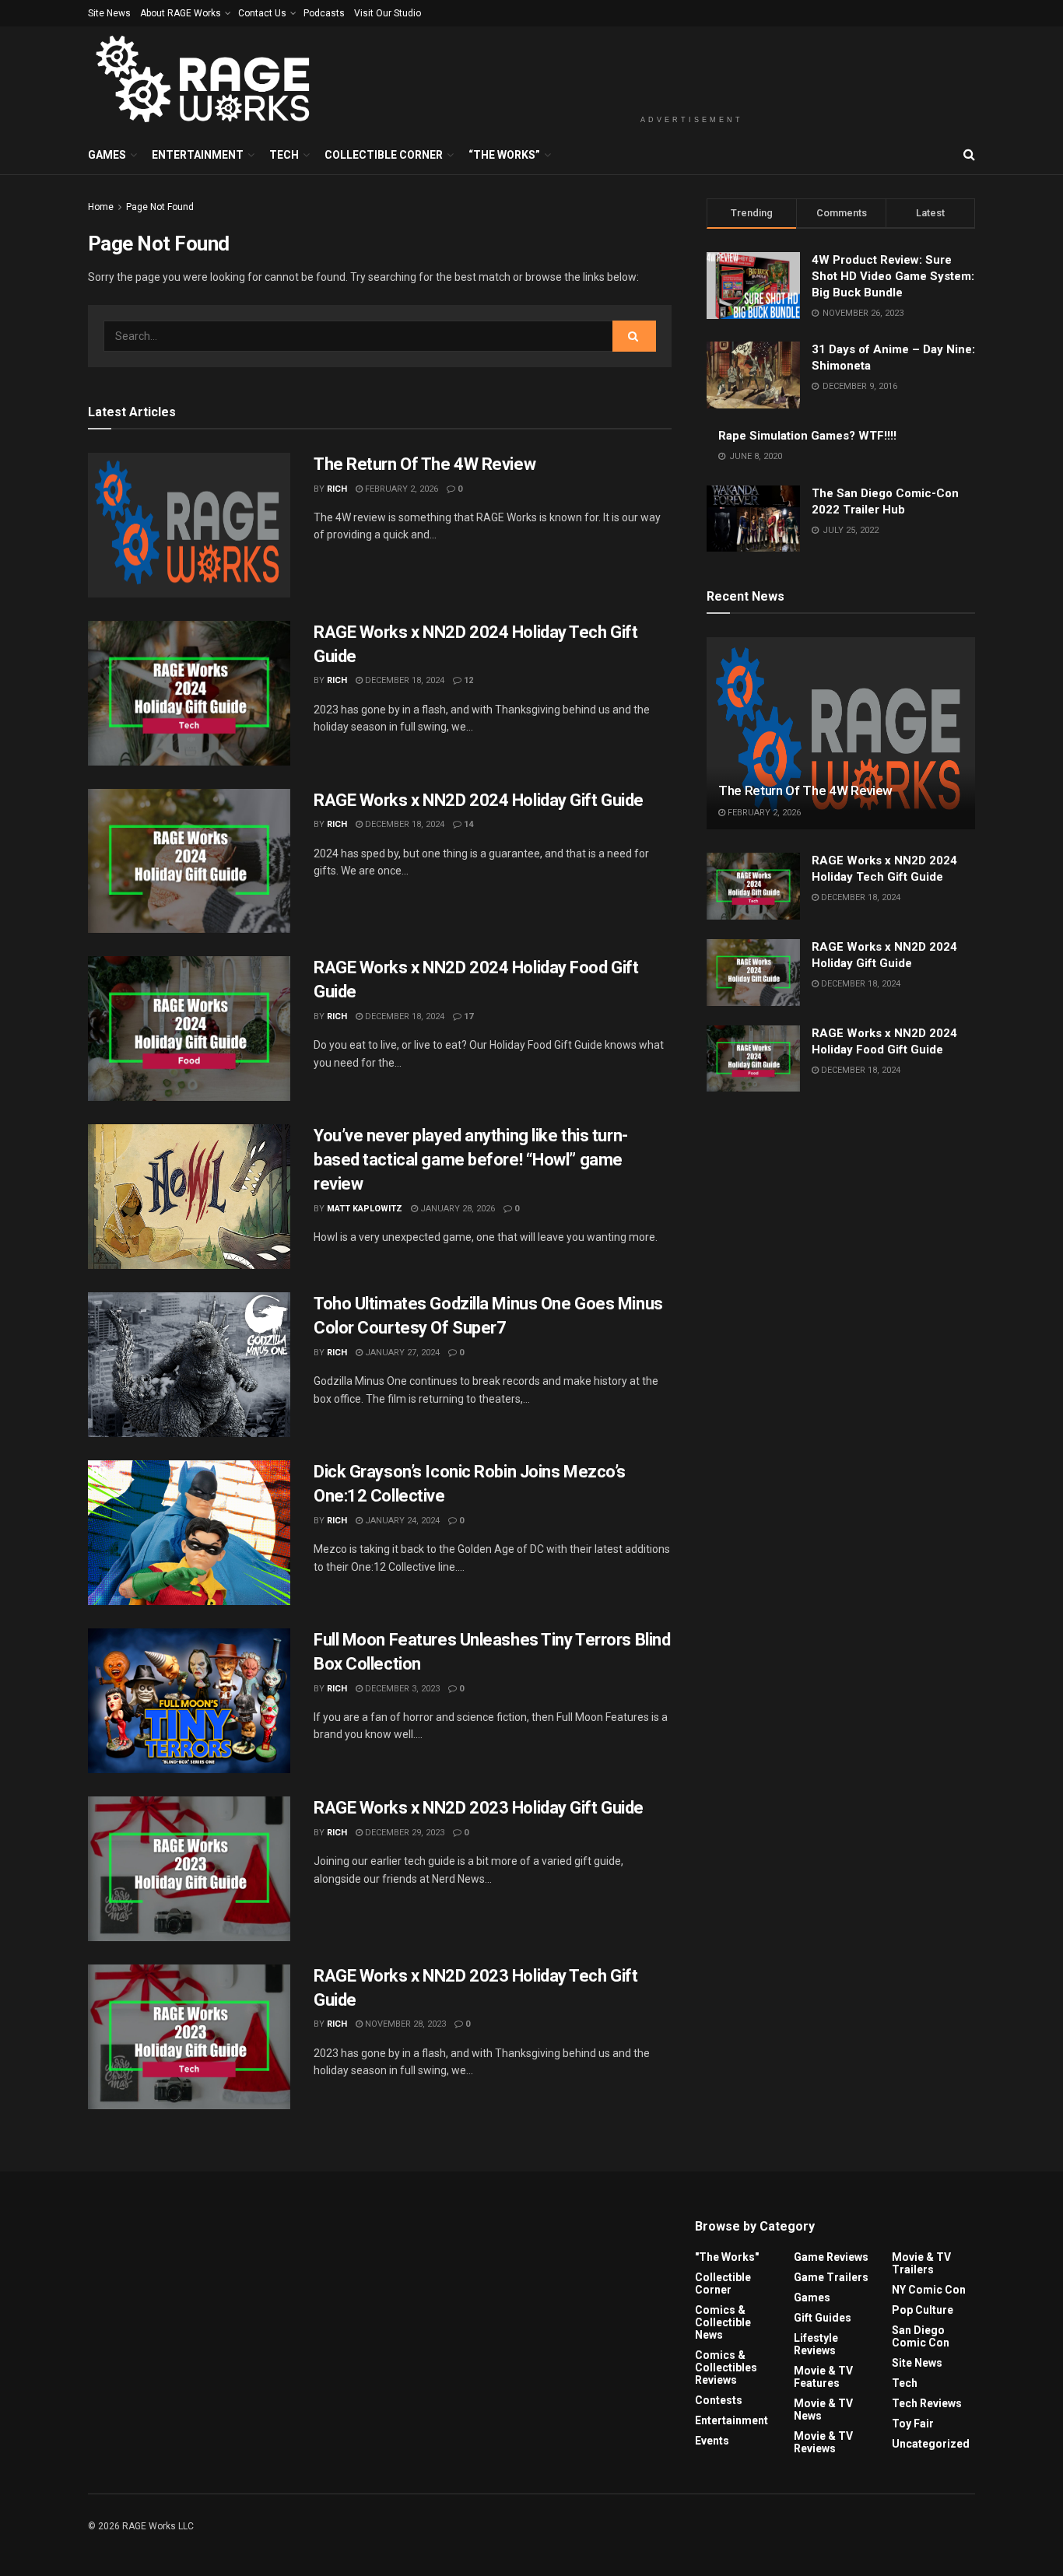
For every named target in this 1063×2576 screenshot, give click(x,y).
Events (712, 2441)
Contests (719, 2400)
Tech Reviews (927, 2403)
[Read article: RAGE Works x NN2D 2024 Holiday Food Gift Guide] (189, 1029)
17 (467, 1016)
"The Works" (727, 2257)
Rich (337, 489)
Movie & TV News (823, 2410)
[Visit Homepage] (205, 81)
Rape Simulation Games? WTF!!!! (807, 436)
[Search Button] (969, 155)
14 (467, 824)
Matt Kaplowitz (365, 1209)
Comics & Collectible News (723, 2322)
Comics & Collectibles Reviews (726, 2367)
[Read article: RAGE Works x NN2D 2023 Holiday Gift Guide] (189, 1869)
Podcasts (324, 13)
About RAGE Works (181, 13)
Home (101, 207)
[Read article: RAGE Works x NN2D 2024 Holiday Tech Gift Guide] (189, 693)
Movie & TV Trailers (921, 2263)
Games (107, 155)
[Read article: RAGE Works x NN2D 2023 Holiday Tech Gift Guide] (189, 2037)
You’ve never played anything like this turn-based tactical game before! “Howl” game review (471, 1160)
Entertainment (198, 155)
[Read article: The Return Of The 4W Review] (189, 525)
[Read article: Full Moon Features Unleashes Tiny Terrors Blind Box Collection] (189, 1701)
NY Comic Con (929, 2290)
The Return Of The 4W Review (424, 464)
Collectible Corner (384, 155)
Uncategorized (931, 2444)
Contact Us (262, 13)
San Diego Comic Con (921, 2336)
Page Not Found (160, 207)
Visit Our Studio (388, 13)
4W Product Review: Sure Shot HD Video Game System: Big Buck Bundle (893, 276)
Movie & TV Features (823, 2377)
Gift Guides (823, 2318)
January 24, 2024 (401, 1521)
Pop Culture (923, 2310)
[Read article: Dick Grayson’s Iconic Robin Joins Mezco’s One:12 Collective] (189, 1533)
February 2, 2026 (400, 489)
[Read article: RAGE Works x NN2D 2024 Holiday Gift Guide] (189, 861)
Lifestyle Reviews (816, 2344)
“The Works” (504, 155)
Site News (109, 13)
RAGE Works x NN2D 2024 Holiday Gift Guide (479, 800)
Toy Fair (913, 2424)
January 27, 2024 (401, 1353)
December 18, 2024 (403, 680)
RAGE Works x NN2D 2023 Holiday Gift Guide (479, 1808)
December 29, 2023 (403, 1833)
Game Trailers (831, 2277)
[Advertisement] (692, 68)
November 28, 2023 (404, 2024)
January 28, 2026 (456, 1209)
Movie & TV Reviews (823, 2442)
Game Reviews (831, 2257)
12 (467, 680)
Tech (284, 155)
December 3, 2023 (401, 1689)
